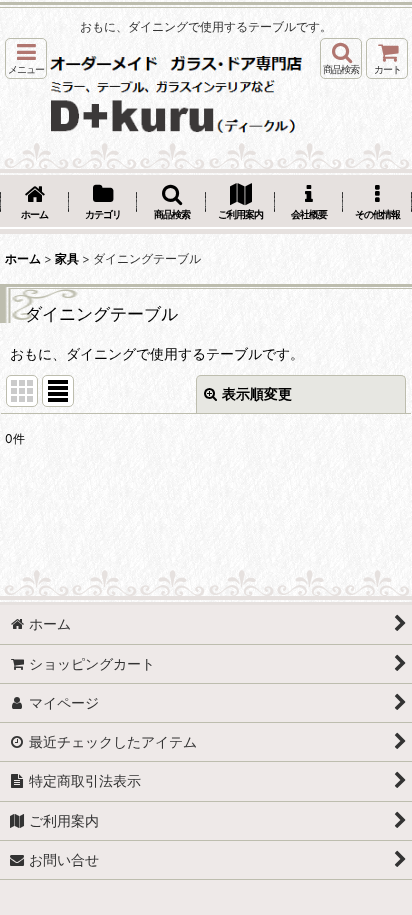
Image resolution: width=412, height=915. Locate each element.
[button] (26, 58)
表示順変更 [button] (257, 393)
